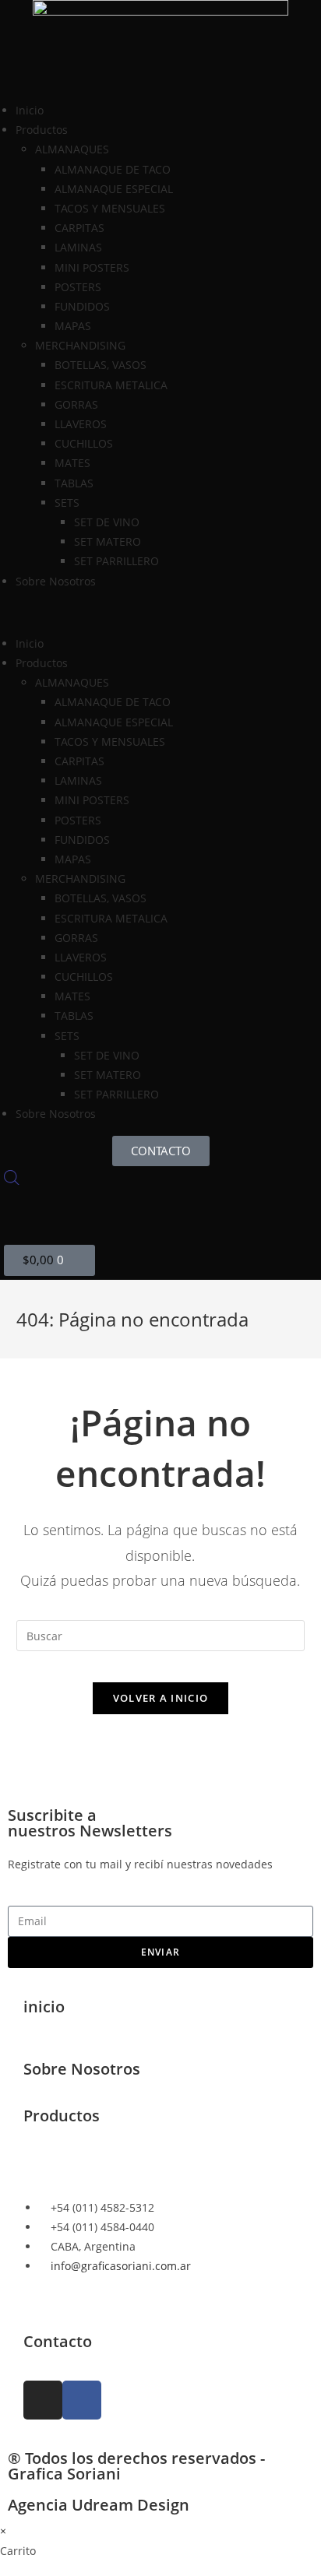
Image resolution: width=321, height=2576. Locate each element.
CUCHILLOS (84, 443)
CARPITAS (79, 228)
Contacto (58, 2341)
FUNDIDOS (82, 306)
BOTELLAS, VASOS (101, 365)
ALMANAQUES (72, 149)
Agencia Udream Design (99, 2505)
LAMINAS (78, 247)
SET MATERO (108, 541)
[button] (160, 612)
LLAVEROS (81, 424)
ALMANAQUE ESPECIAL (114, 189)
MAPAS (73, 326)
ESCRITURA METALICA (111, 385)
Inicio (30, 110)
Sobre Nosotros (56, 581)
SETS (67, 503)
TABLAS (74, 483)
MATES (72, 463)
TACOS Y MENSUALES (110, 208)
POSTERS (78, 287)
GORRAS (76, 404)
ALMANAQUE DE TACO (113, 169)
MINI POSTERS (92, 267)
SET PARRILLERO (116, 561)
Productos (62, 2116)
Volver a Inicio (161, 1698)
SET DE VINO (107, 522)
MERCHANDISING (80, 345)
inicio (44, 2007)
